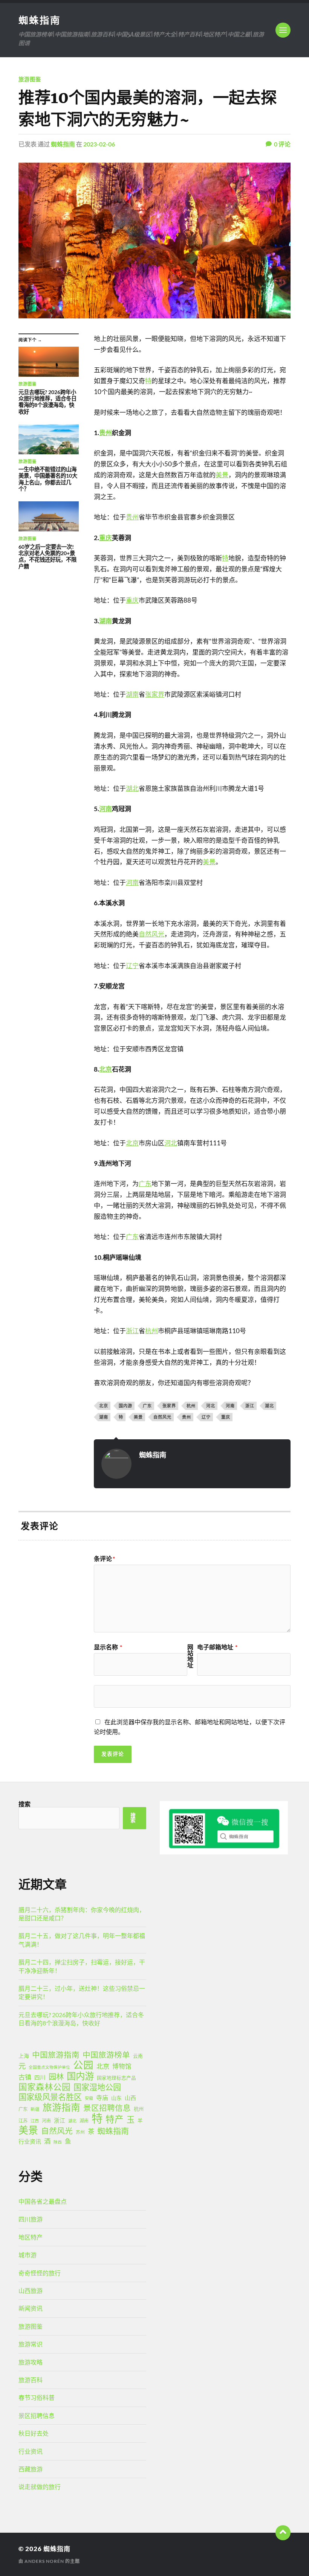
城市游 (28, 2255)
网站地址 (190, 1656)
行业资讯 (30, 2141)
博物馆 (122, 2066)
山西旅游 (31, 2291)
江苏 (23, 2121)
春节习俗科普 (37, 2397)
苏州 (80, 2132)
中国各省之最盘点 (43, 2201)
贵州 (106, 433)
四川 (40, 2077)
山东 (116, 2098)
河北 (171, 1143)
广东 (145, 1184)
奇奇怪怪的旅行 (40, 2273)
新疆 (35, 2109)
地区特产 (31, 2237)
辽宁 (132, 966)
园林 (56, 2077)
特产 (115, 2119)
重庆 (106, 538)
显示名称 (108, 1647)
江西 (35, 2121)
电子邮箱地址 (217, 1647)
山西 (130, 2098)
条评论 (104, 1559)
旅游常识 (31, 2344)
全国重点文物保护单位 (49, 2067)
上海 (24, 2056)
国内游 (125, 1406)
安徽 (89, 2098)
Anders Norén (44, 2561)
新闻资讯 (31, 2308)
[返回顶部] (283, 2533)
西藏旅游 (31, 2469)
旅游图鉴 (30, 79)
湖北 (132, 788)
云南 (138, 2056)
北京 (106, 1069)
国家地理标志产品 (116, 2078)
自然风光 (151, 934)
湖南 (106, 621)
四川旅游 (31, 2219)
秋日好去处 (34, 2433)
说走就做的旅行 (40, 2487)
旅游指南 (61, 2107)
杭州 (151, 1331)
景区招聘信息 (107, 2108)
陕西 (58, 2142)
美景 (222, 475)
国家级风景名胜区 (50, 2097)
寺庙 (102, 2097)
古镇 (25, 2077)
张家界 (155, 694)
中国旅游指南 (56, 2055)
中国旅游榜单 (106, 2055)
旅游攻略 (31, 2362)
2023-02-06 (99, 144)
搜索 (24, 1804)
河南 (106, 809)
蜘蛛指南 (40, 20)
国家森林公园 (44, 2087)
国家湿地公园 (97, 2087)
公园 (83, 2065)
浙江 (132, 1331)
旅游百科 (31, 2380)
